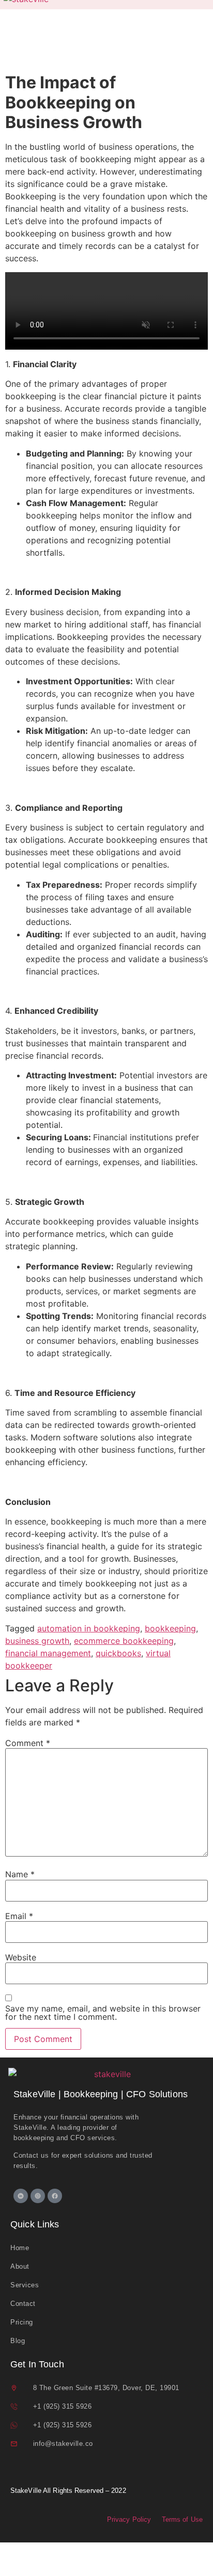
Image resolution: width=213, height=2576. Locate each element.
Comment (28, 1743)
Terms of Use (182, 2519)
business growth (37, 1641)
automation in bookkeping (89, 1628)
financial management (48, 1653)
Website (21, 1957)
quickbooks (118, 1653)
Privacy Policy (129, 2519)
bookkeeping (170, 1628)
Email (19, 1916)
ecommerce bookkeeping (124, 1641)
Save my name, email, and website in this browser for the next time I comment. (103, 2013)
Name (20, 1874)
